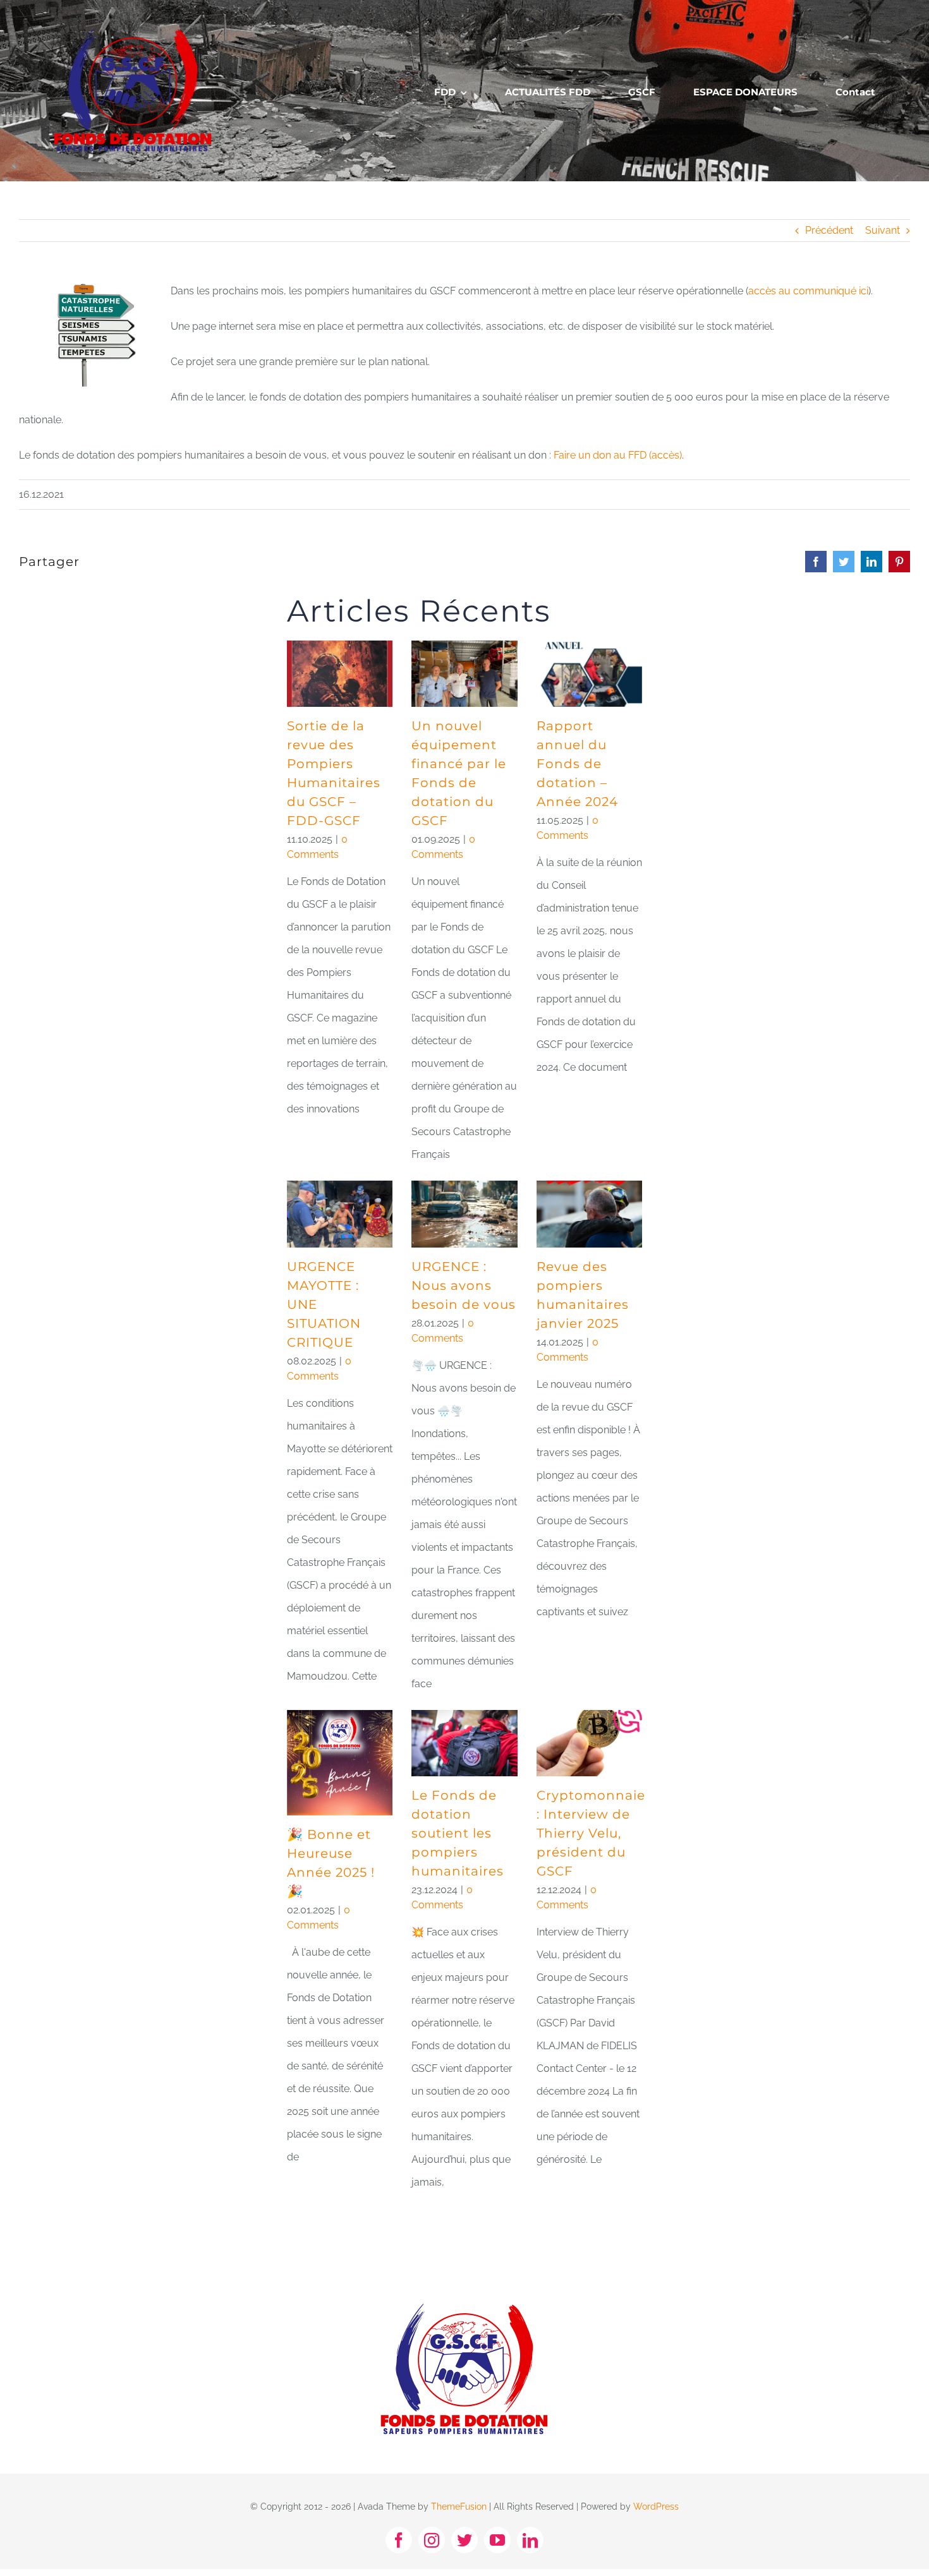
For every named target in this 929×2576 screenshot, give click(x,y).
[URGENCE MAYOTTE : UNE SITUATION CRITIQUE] (340, 1214)
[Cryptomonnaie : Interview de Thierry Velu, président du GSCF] (589, 1743)
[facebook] (399, 2540)
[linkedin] (530, 2540)
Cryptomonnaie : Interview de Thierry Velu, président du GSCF (591, 1833)
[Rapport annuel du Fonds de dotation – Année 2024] (589, 674)
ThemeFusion (459, 2507)
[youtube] (497, 2540)
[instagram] (432, 2540)
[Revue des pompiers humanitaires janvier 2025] (589, 1214)
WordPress (656, 2507)
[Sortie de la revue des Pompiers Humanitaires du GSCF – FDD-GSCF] (340, 674)
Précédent (829, 230)
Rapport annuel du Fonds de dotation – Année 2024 (577, 764)
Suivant (883, 230)
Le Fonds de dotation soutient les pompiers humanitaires (458, 1833)
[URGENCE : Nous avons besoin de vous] (464, 1214)
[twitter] (464, 2540)
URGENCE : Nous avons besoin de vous (464, 1285)
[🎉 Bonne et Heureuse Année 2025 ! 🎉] (340, 1763)
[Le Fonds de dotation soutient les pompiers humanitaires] (464, 1743)
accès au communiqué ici (808, 291)
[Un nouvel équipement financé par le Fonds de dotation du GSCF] (464, 674)
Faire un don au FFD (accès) (618, 455)
